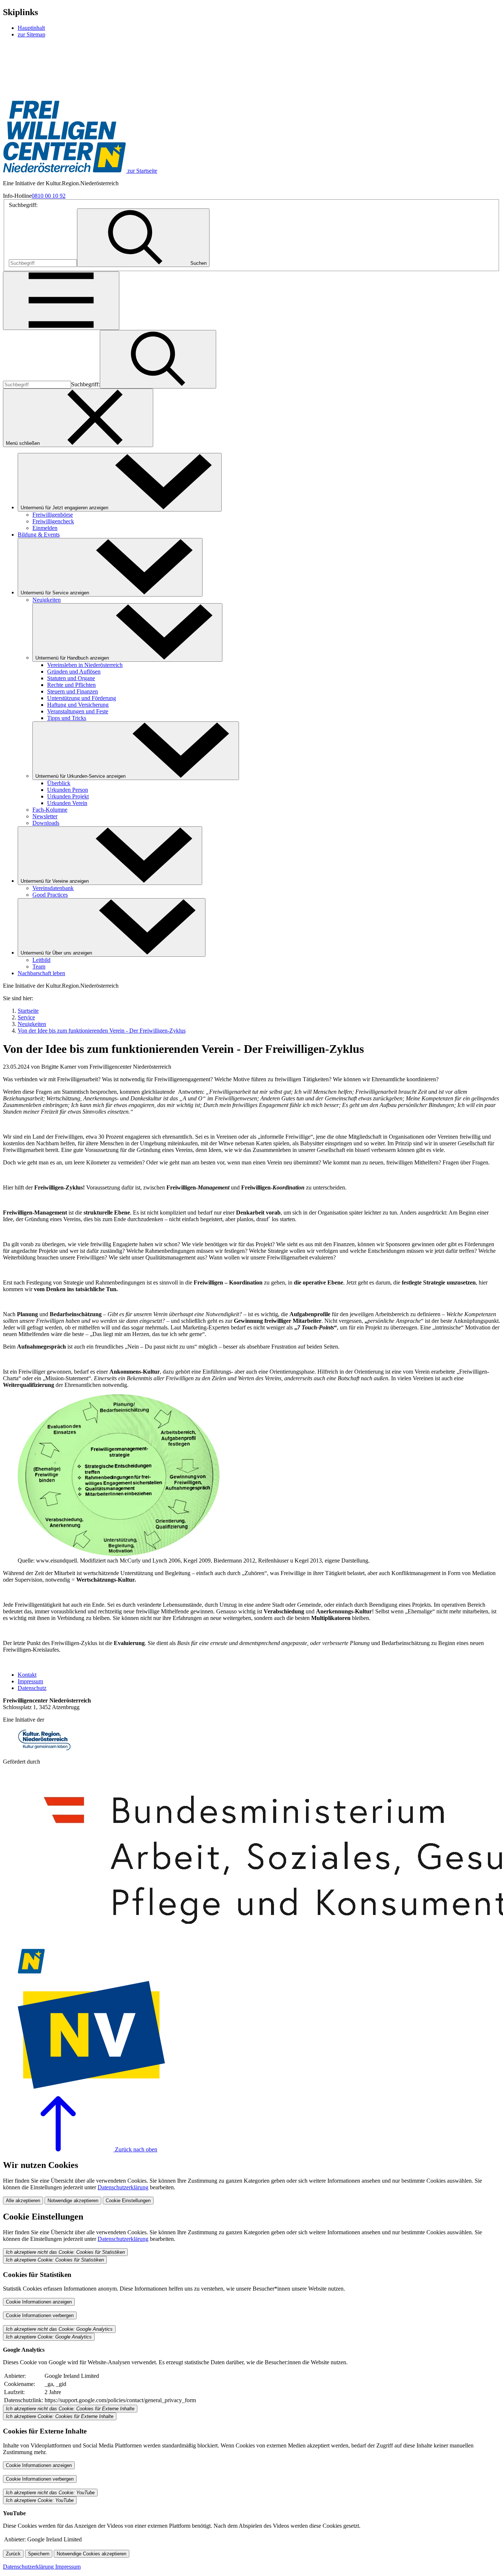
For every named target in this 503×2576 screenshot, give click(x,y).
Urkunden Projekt (68, 796)
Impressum (30, 1681)
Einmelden (45, 528)
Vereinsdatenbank (53, 888)
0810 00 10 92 (49, 196)
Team (39, 967)
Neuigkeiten (47, 600)
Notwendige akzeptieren (73, 2201)
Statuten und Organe (71, 678)
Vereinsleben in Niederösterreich (85, 665)
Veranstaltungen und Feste (78, 711)
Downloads (46, 823)
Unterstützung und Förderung (82, 698)
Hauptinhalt (31, 28)
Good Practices (50, 895)
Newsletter (45, 816)
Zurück (13, 2554)
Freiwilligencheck (53, 521)
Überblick (59, 783)
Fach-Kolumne (50, 810)
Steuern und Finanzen (73, 691)
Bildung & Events (39, 535)
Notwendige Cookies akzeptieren (92, 2554)
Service (26, 1017)
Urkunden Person (68, 790)
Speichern (39, 2554)
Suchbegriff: (23, 205)
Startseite (28, 1011)
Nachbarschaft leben (41, 973)
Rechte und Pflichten (71, 685)
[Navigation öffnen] (61, 301)
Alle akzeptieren (23, 2201)
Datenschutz (32, 1688)
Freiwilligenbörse (53, 515)
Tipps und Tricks (67, 718)
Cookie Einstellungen (128, 2201)
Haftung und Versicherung (78, 705)
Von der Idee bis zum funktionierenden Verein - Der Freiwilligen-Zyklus (102, 1031)
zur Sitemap (31, 34)
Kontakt (27, 1675)
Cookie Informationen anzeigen (39, 2302)
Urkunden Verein (67, 803)
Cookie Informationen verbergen (40, 2315)
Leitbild (41, 960)
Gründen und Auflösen (74, 672)
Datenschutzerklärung (123, 2187)
